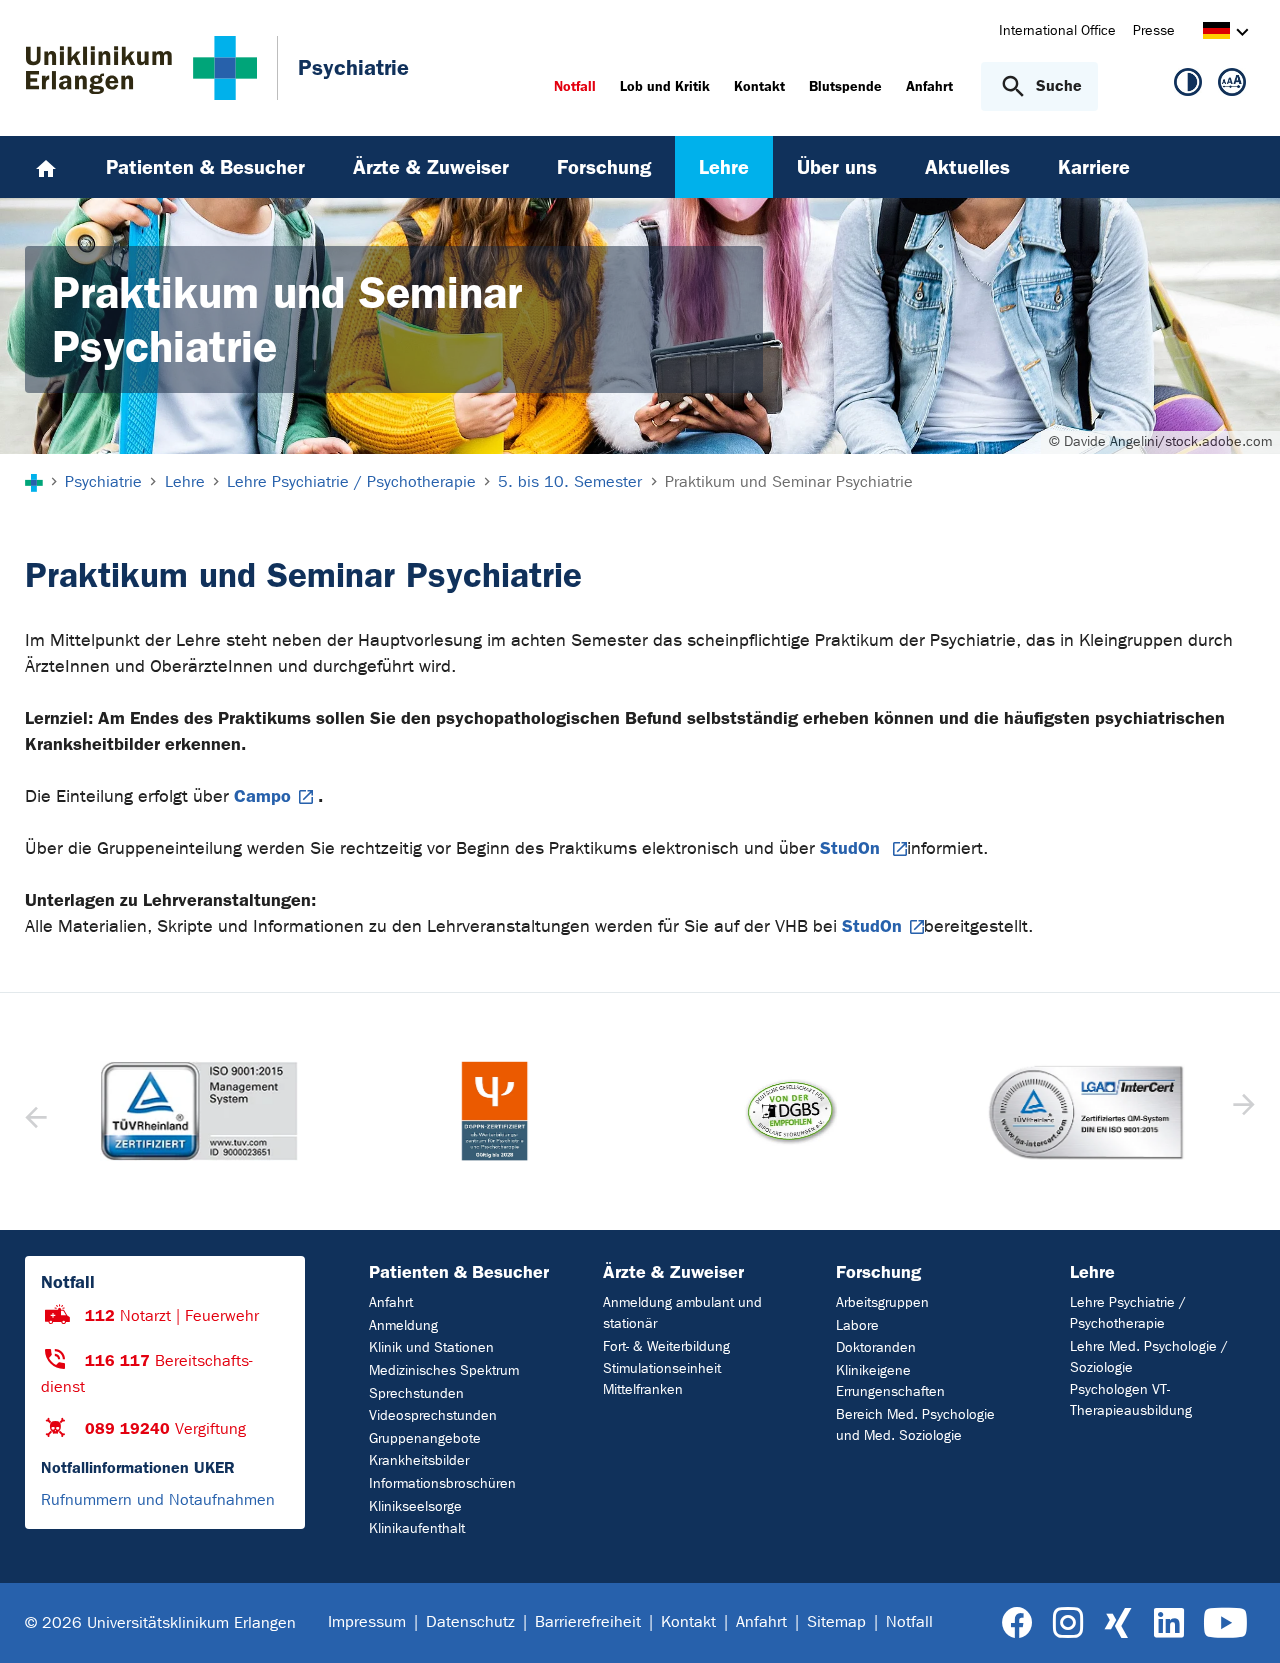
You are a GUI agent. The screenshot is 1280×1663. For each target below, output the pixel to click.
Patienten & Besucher (459, 1272)
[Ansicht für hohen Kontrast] (1188, 86)
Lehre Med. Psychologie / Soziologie (1149, 1357)
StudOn (852, 848)
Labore (857, 1325)
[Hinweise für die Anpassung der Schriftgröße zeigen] (1232, 86)
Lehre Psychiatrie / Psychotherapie (1128, 1313)
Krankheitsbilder (419, 1460)
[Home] (46, 167)
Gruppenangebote (425, 1438)
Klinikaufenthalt (417, 1528)
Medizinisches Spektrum (444, 1370)
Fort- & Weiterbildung (666, 1346)
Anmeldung (403, 1325)
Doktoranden (876, 1347)
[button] (1241, 1111)
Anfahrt (391, 1302)
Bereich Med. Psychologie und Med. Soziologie (915, 1425)
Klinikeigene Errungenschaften (890, 1381)
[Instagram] (1068, 1623)
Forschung (878, 1272)
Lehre (1092, 1272)
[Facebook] (1017, 1623)
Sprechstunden (416, 1393)
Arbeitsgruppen (882, 1302)
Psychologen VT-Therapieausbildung (1131, 1400)
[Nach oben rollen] (1240, 1622)
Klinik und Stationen (431, 1347)
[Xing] (1118, 1623)
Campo (262, 796)
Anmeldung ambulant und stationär (682, 1313)
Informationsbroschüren (442, 1483)
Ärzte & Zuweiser (673, 1272)
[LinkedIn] (1168, 1623)
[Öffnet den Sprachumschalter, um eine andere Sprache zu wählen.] (1216, 33)
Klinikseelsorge (415, 1506)
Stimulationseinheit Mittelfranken (662, 1379)
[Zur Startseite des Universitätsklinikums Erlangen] (141, 68)
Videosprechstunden (433, 1415)
